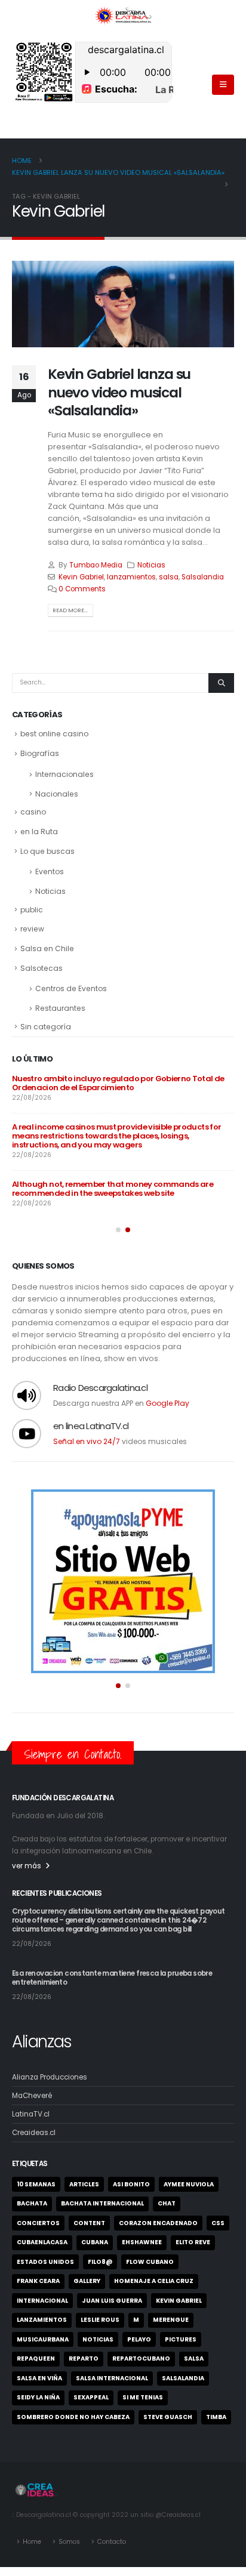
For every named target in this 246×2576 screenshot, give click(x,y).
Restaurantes (60, 1008)
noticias (98, 2339)
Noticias (151, 565)
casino (33, 812)
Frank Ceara (38, 2281)
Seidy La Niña (38, 2397)
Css (218, 2223)
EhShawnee (142, 2242)
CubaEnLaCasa (42, 2242)
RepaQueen (36, 2358)
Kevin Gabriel (81, 577)
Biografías (40, 753)
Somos (69, 2542)
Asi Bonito (131, 2184)
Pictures (181, 2339)
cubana (95, 2242)
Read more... (70, 610)
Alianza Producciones (50, 2077)
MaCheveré (32, 2096)
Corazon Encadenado (158, 2223)
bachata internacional (102, 2203)
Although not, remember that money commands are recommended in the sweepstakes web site (113, 1189)
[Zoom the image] (123, 1494)
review (32, 929)
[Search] (221, 683)
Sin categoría (46, 1027)
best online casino (54, 734)
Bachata (32, 2203)
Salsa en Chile (47, 948)
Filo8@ (100, 2262)
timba (216, 2417)
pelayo (139, 2339)
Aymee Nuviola (189, 2184)
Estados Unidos (45, 2262)
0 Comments (82, 589)
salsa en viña (39, 2378)
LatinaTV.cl (31, 2114)
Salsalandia (203, 577)
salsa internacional (112, 2378)
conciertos (38, 2223)
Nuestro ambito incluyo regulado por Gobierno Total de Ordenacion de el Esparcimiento (118, 1083)
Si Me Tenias (143, 2397)
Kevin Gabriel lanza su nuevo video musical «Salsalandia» (119, 392)
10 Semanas (36, 2184)
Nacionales (57, 794)
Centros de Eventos (71, 988)
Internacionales (64, 774)
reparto (84, 2358)
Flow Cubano (150, 2262)
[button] (223, 85)
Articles (84, 2184)
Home (32, 2542)
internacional (42, 2301)
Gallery (87, 2281)
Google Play (167, 1403)
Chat (167, 2203)
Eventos (50, 871)
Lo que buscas (47, 851)
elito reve (193, 2242)
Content (89, 2223)
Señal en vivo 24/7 (87, 1441)
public (32, 910)
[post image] (123, 304)
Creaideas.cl (34, 2133)
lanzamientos (131, 577)
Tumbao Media (96, 565)
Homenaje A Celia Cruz (154, 2281)
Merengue (171, 2320)
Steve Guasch (168, 2417)
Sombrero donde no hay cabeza (73, 2417)
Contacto (112, 2542)
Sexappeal (91, 2397)
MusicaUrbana (43, 2339)
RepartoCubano (141, 2358)
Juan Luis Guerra (112, 2301)
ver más (27, 1866)
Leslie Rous (100, 2320)
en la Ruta (39, 832)
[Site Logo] (123, 15)
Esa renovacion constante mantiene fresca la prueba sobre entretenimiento (112, 1978)
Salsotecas (41, 968)
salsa (169, 577)
